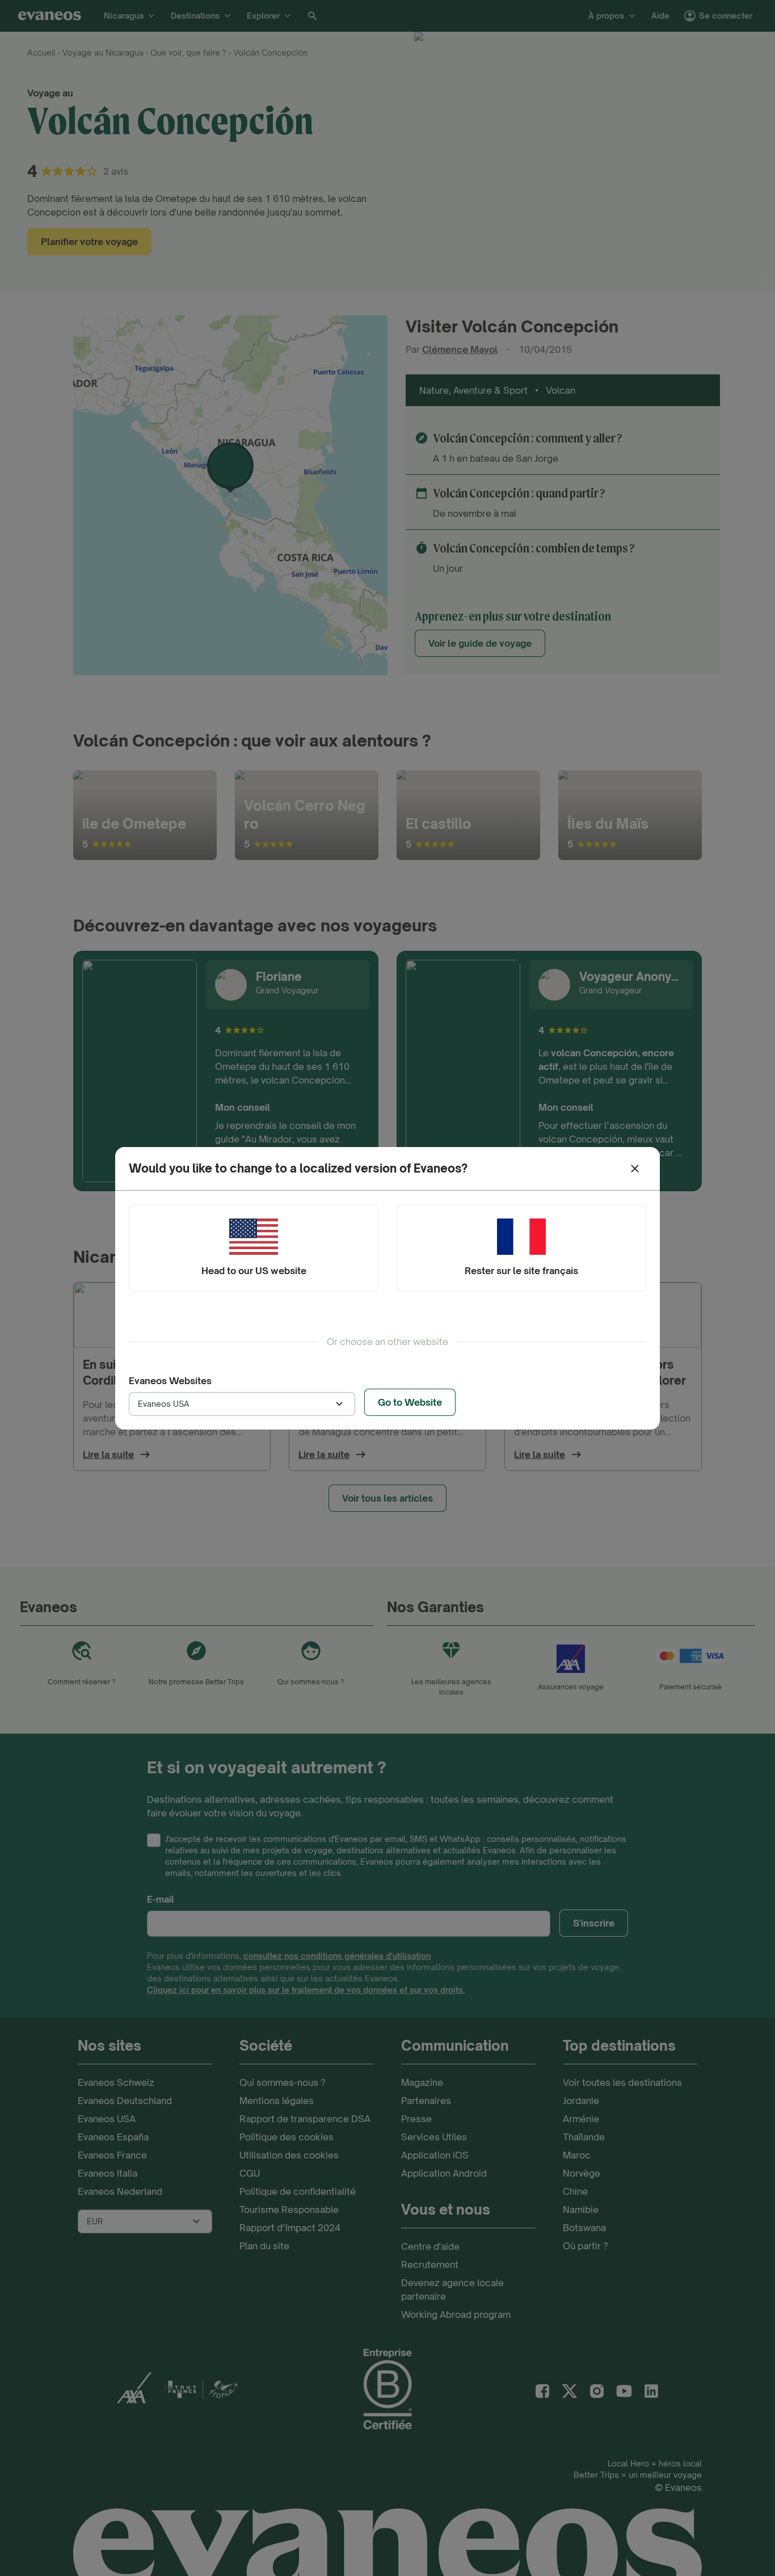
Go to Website (410, 1402)
